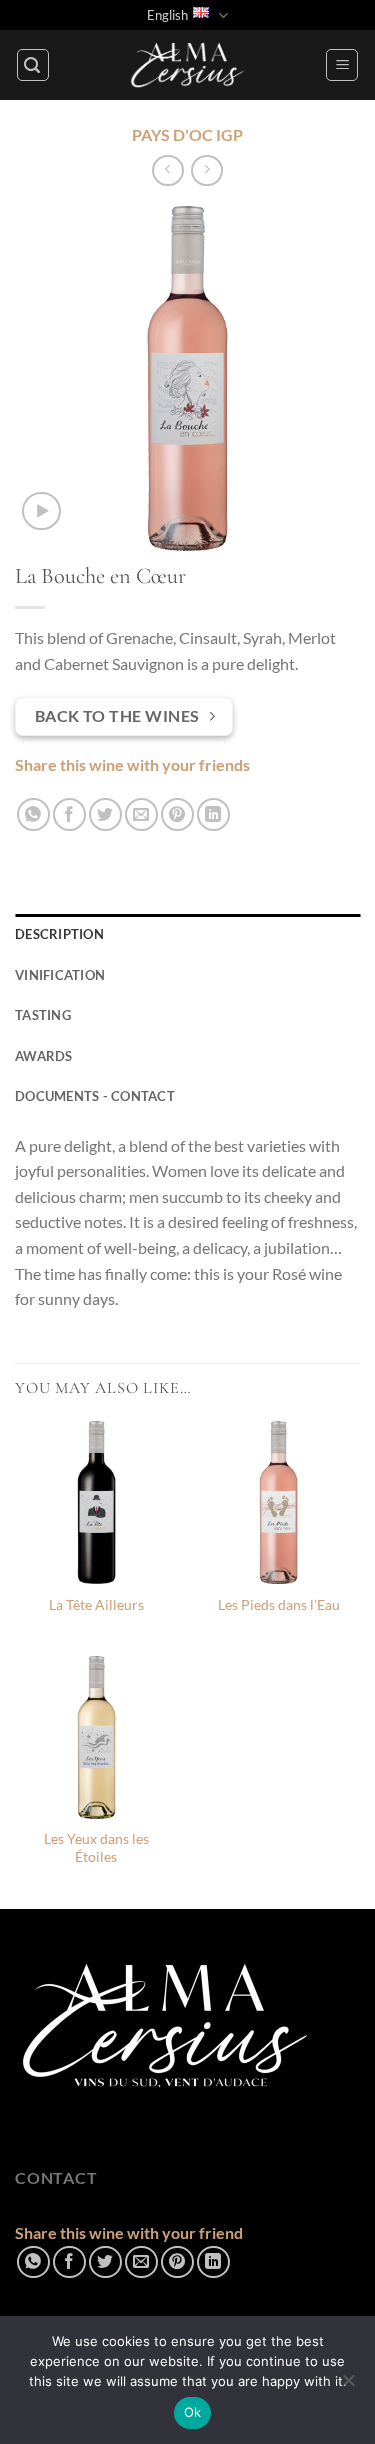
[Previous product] (206, 170)
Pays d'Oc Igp (187, 134)
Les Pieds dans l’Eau (279, 1605)
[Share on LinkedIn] (213, 814)
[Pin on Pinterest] (177, 814)
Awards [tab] (44, 1056)
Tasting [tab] (43, 1015)
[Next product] (167, 170)
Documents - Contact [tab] (95, 1096)
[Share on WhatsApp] (33, 814)
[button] (33, 65)
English (167, 15)
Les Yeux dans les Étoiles (96, 1848)
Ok (193, 2412)
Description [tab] (59, 934)
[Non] (348, 2386)
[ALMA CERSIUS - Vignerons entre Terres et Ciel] (188, 65)
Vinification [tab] (60, 975)
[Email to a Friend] (141, 814)
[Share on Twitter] (105, 814)
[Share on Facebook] (69, 814)
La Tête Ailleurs (96, 1605)
